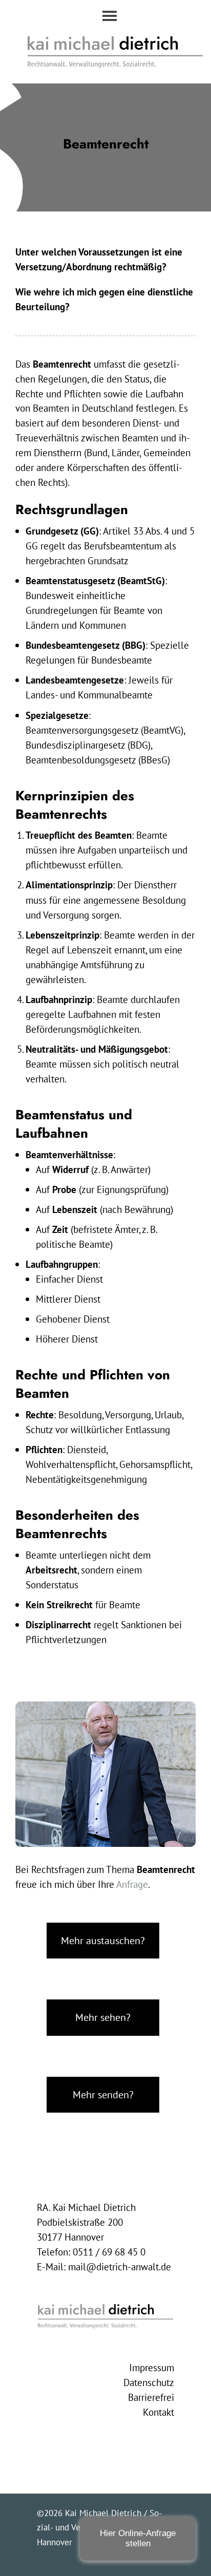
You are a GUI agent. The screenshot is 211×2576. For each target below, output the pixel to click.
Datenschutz (149, 2382)
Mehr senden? (103, 2094)
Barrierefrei (151, 2397)
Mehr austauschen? (103, 1940)
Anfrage (132, 1884)
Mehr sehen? (103, 2017)
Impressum (152, 2368)
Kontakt (159, 2412)
